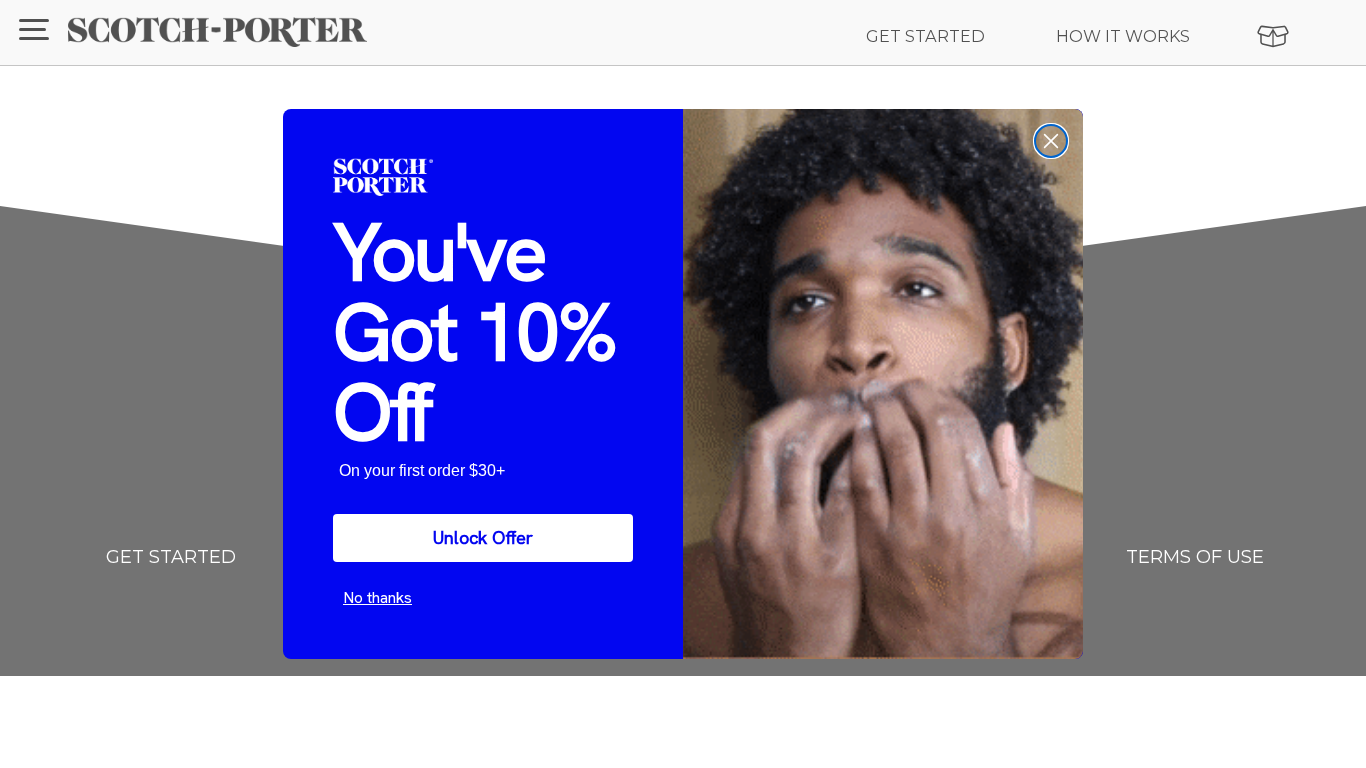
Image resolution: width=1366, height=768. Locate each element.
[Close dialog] (1051, 141)
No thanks (377, 597)
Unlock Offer (483, 537)
